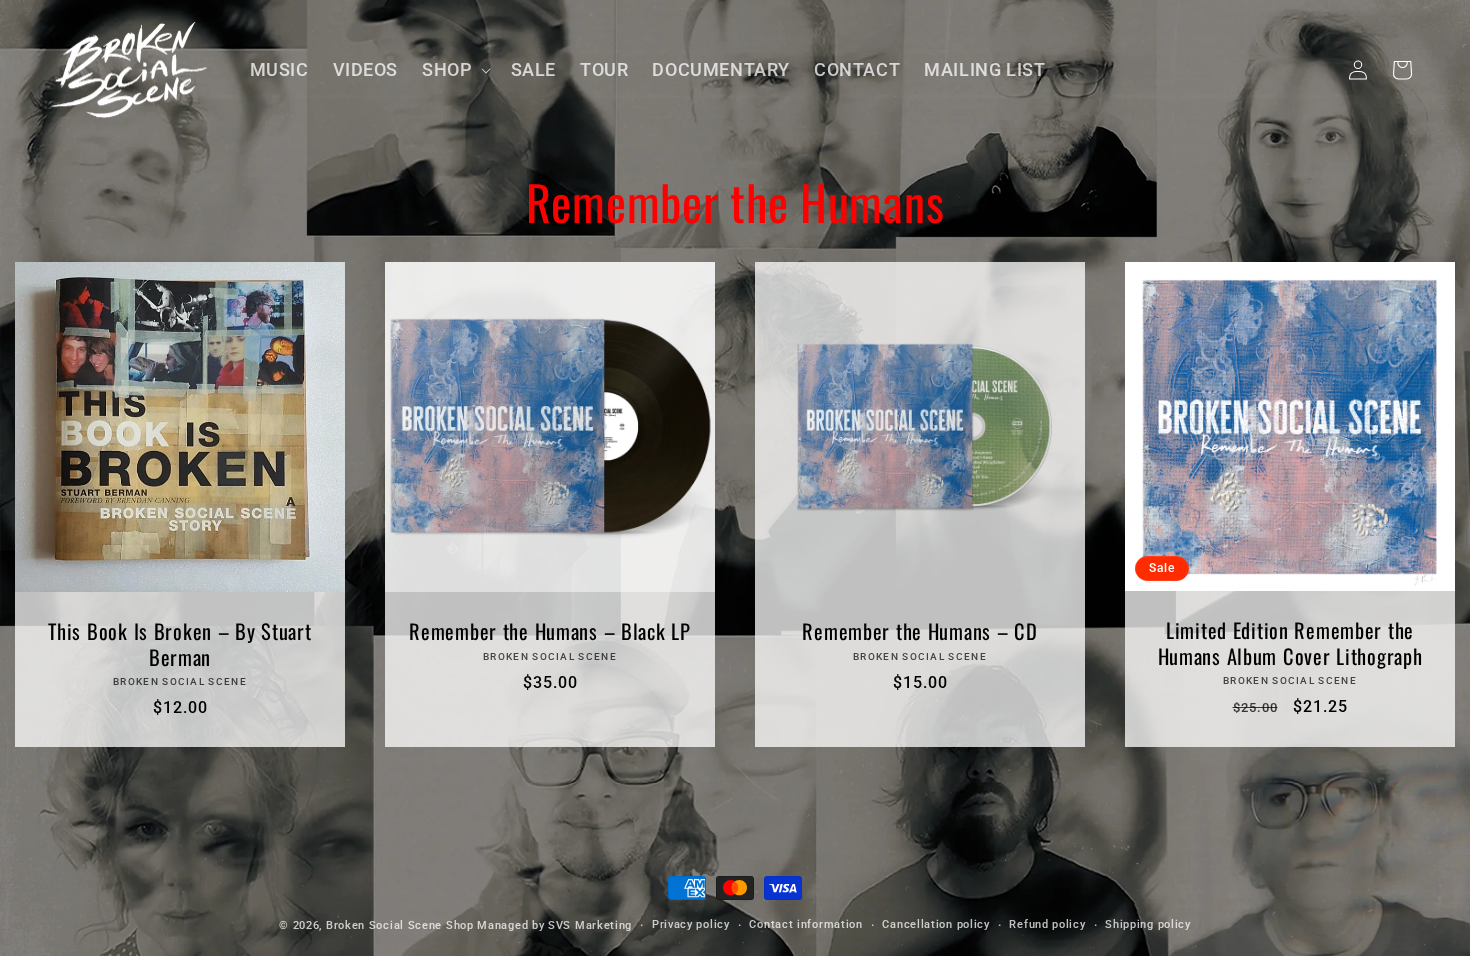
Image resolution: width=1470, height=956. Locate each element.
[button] (454, 69)
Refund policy (1047, 924)
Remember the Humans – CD (919, 632)
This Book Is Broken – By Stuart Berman (179, 644)
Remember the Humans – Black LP (550, 632)
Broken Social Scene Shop (400, 925)
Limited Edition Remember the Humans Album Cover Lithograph (1290, 643)
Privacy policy (691, 924)
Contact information (805, 924)
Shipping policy (1148, 924)
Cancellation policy (935, 924)
